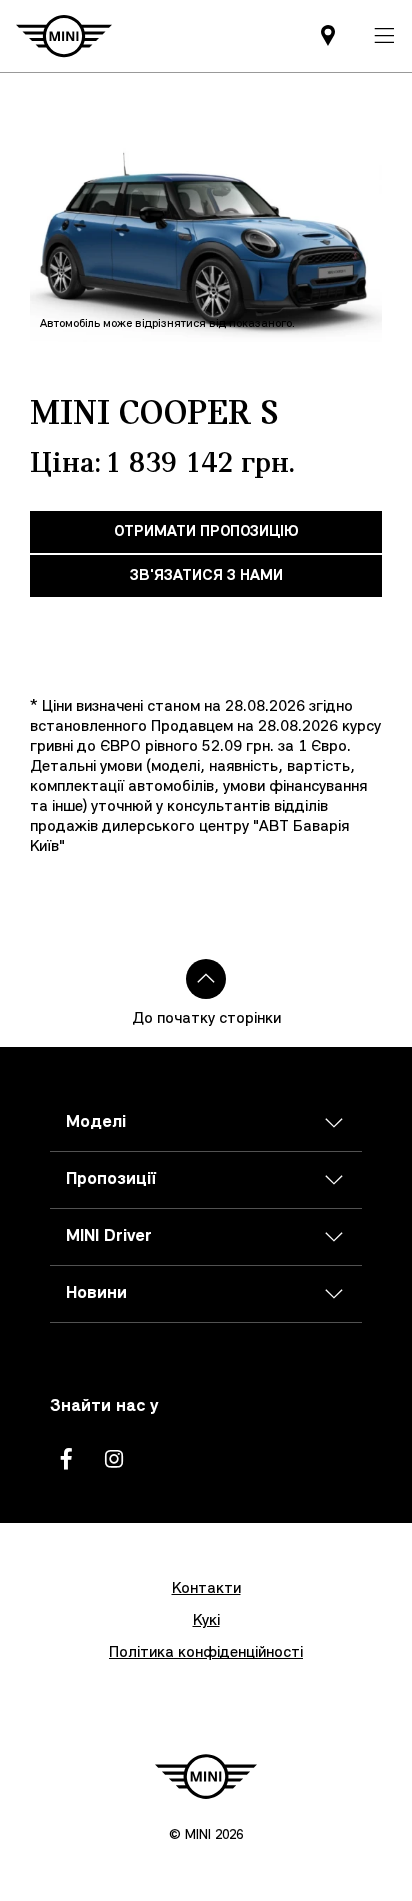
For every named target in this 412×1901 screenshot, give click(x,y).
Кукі (206, 1621)
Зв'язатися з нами (206, 576)
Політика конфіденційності (206, 1653)
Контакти (206, 1589)
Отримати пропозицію (206, 532)
